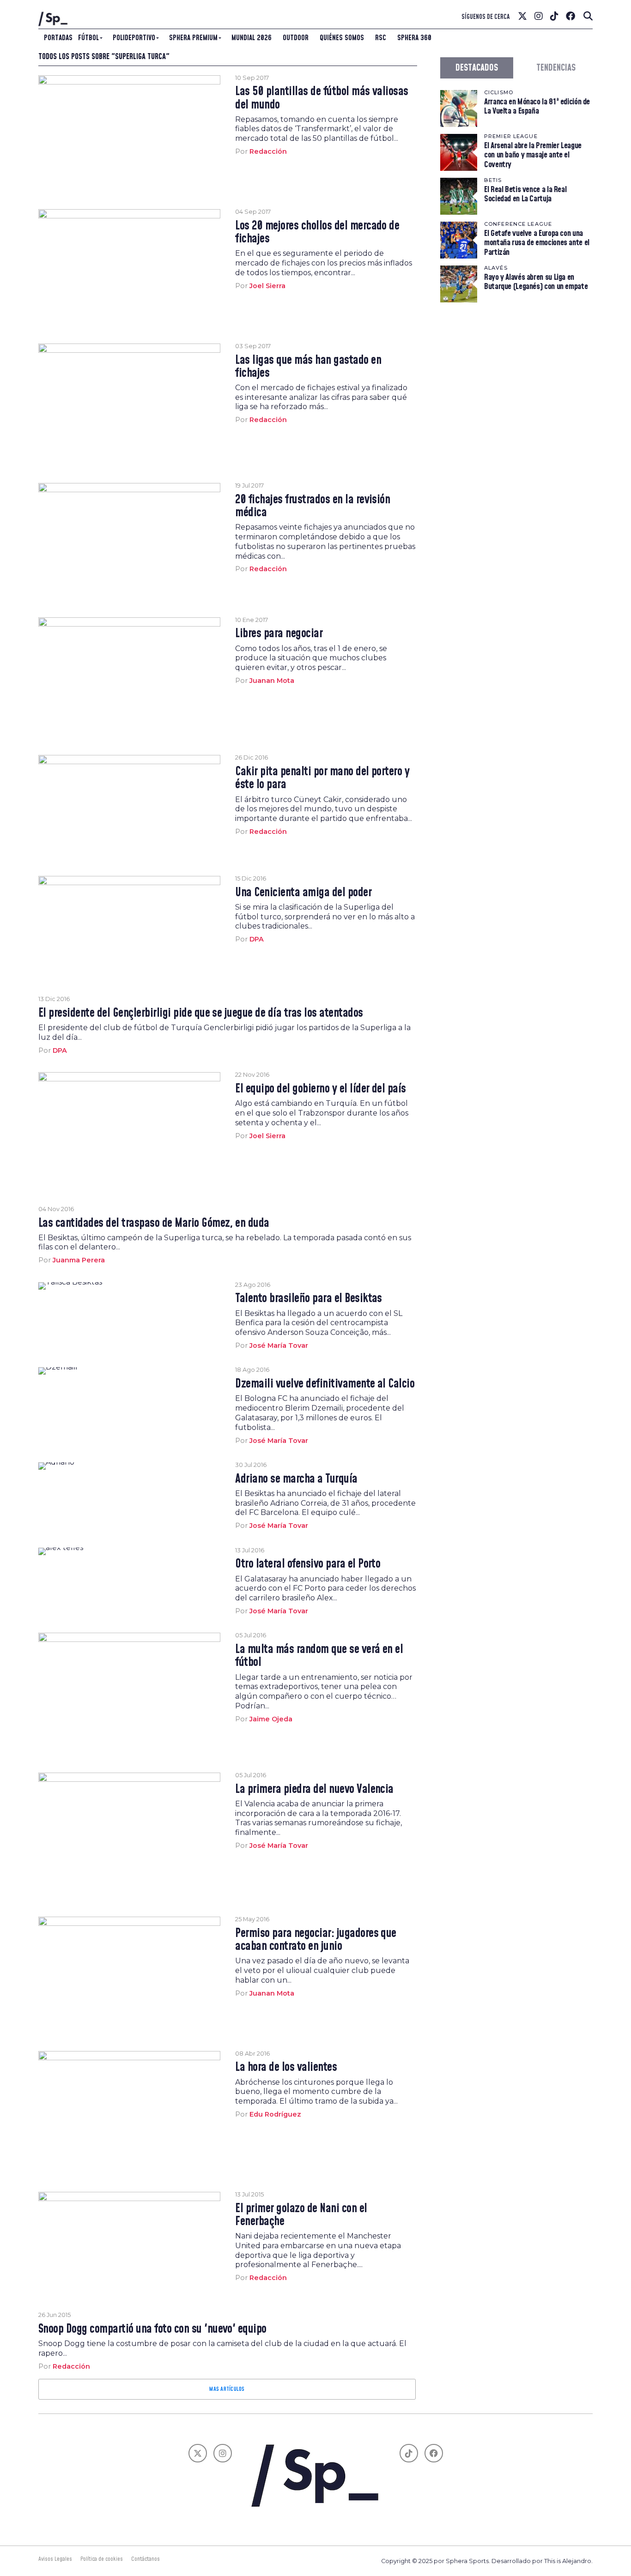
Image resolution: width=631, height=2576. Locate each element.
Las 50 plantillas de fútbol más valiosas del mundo (322, 98)
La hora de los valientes (286, 2068)
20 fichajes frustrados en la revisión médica (312, 507)
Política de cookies (102, 2559)
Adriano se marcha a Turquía (296, 1479)
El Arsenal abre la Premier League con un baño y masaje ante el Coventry (533, 155)
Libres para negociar (279, 634)
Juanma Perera (79, 1260)
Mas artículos (227, 2389)
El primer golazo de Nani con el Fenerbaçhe (301, 2215)
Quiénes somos (342, 38)
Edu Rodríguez (275, 2114)
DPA (257, 939)
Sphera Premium (193, 38)
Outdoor (296, 38)
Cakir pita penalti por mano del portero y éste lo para (322, 778)
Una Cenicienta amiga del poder (303, 893)
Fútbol (88, 38)
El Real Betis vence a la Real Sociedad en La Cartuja (525, 194)
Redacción (268, 151)
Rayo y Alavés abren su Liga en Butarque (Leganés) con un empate (536, 282)
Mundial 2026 (252, 38)
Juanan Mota (272, 681)
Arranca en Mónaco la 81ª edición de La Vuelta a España (537, 106)
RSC (381, 38)
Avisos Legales (55, 2559)
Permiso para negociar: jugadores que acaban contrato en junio (316, 1940)
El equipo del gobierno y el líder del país (321, 1089)
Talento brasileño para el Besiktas (309, 1299)
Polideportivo (134, 38)
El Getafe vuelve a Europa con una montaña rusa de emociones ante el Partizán (537, 243)
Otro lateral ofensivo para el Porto (308, 1564)
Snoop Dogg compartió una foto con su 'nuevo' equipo (152, 2329)
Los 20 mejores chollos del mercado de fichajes (317, 233)
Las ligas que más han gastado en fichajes (308, 367)
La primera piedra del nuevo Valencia (314, 1790)
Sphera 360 (414, 38)
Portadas (58, 38)
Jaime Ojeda (271, 1719)
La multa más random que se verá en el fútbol (319, 1656)
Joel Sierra (267, 286)
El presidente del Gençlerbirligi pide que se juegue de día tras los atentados (201, 1014)
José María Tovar (279, 1345)
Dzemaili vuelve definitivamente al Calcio (325, 1384)
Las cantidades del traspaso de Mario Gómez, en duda (154, 1224)
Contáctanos (146, 2559)
